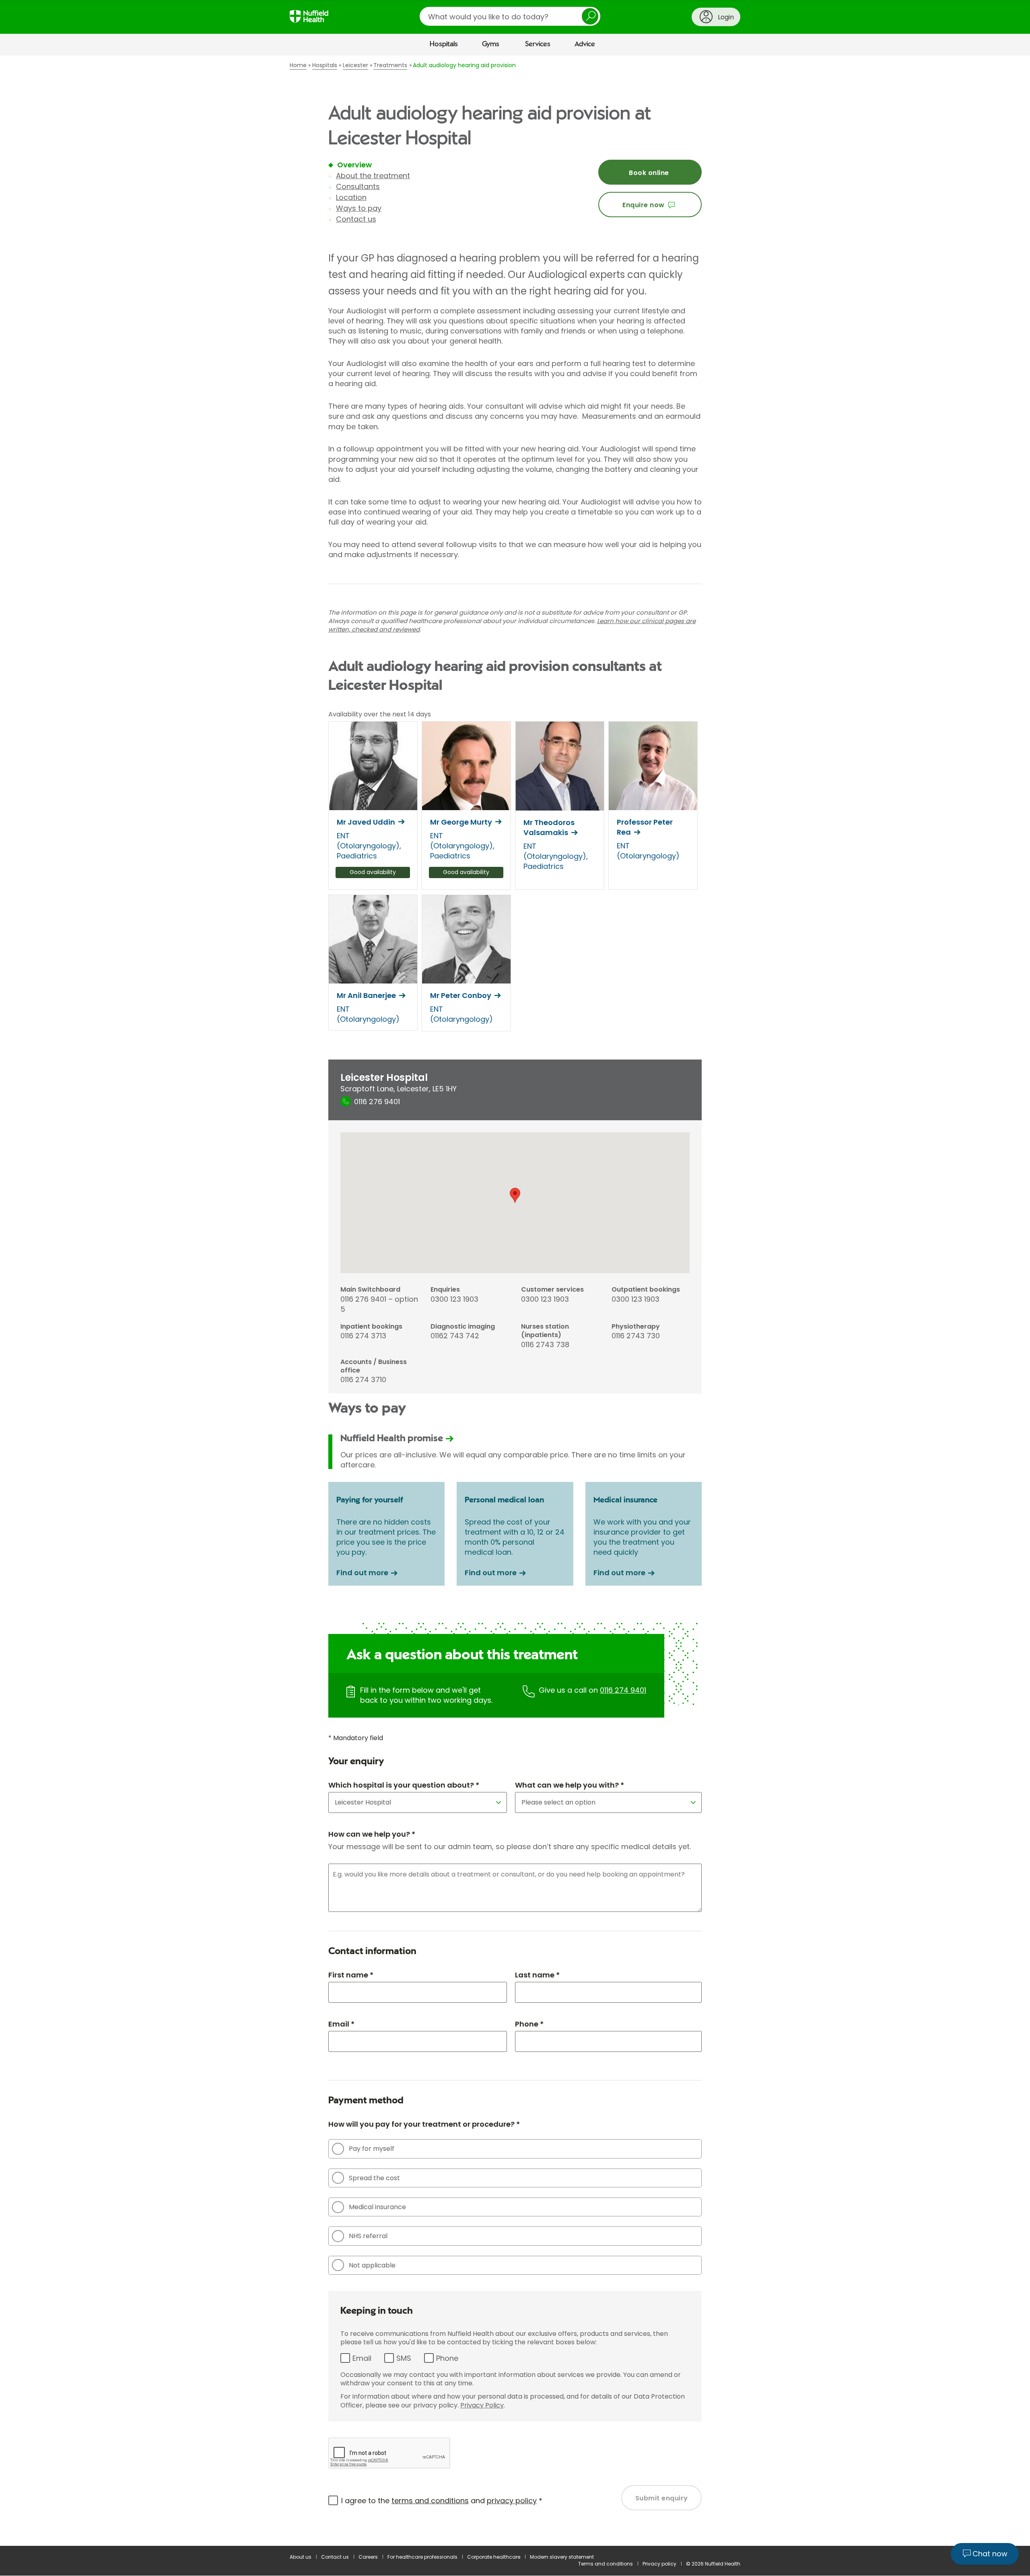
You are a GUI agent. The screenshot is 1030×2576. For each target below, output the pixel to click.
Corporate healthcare (494, 2557)
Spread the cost (374, 2178)
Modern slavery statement (562, 2557)
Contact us (356, 219)
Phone (447, 2358)
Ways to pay (359, 208)
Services (538, 44)
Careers (368, 2557)
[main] (515, 1301)
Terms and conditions (606, 2564)
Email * (341, 2024)
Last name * (537, 1975)
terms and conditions (430, 2501)
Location (351, 197)
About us (301, 2557)
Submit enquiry (662, 2498)
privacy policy (512, 2501)
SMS (404, 2358)
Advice (585, 44)
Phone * (529, 2024)
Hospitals (444, 44)
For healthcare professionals (422, 2557)
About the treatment (373, 176)
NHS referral (368, 2236)
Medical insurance (377, 2207)
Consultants (358, 186)
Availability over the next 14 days (380, 714)
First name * (351, 1975)
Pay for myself (372, 2149)
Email (362, 2358)
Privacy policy (659, 2564)
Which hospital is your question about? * (404, 1785)
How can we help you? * (372, 1834)
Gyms (491, 44)
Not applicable (372, 2265)
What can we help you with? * (570, 1785)
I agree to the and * (442, 2501)
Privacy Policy (482, 2405)
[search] (510, 16)
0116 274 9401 (623, 1690)
